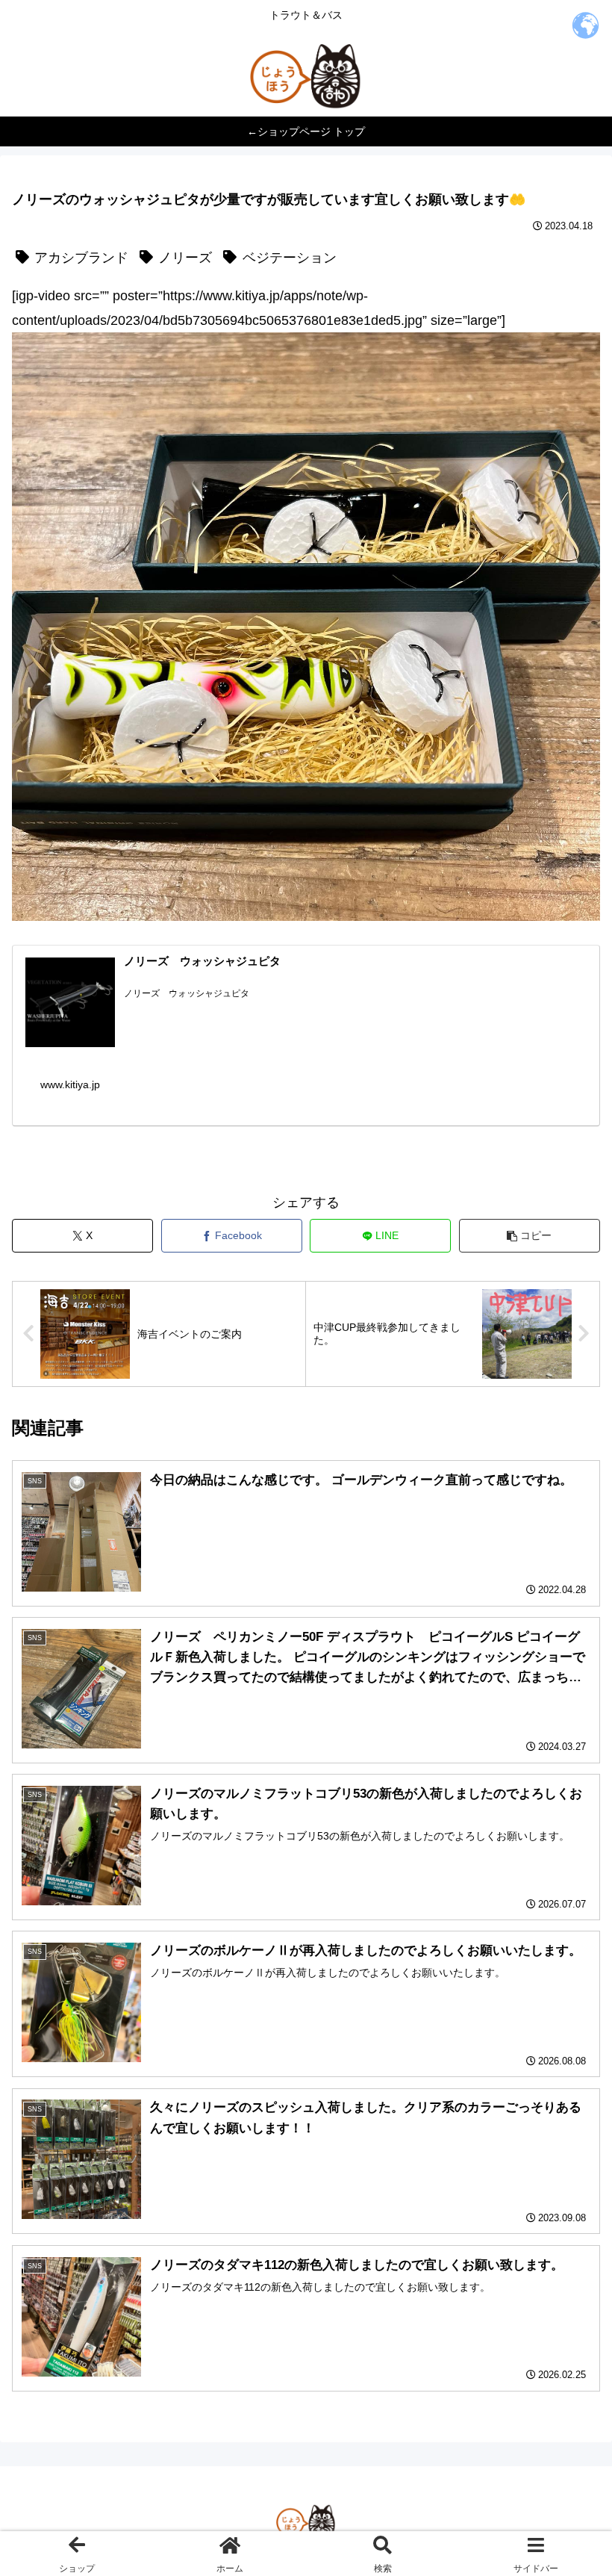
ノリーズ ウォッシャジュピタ (202, 961)
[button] (530, 1236)
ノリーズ (185, 258)
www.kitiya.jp (70, 1084)
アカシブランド (81, 258)
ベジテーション (290, 258)
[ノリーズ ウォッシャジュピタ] (70, 1002)
